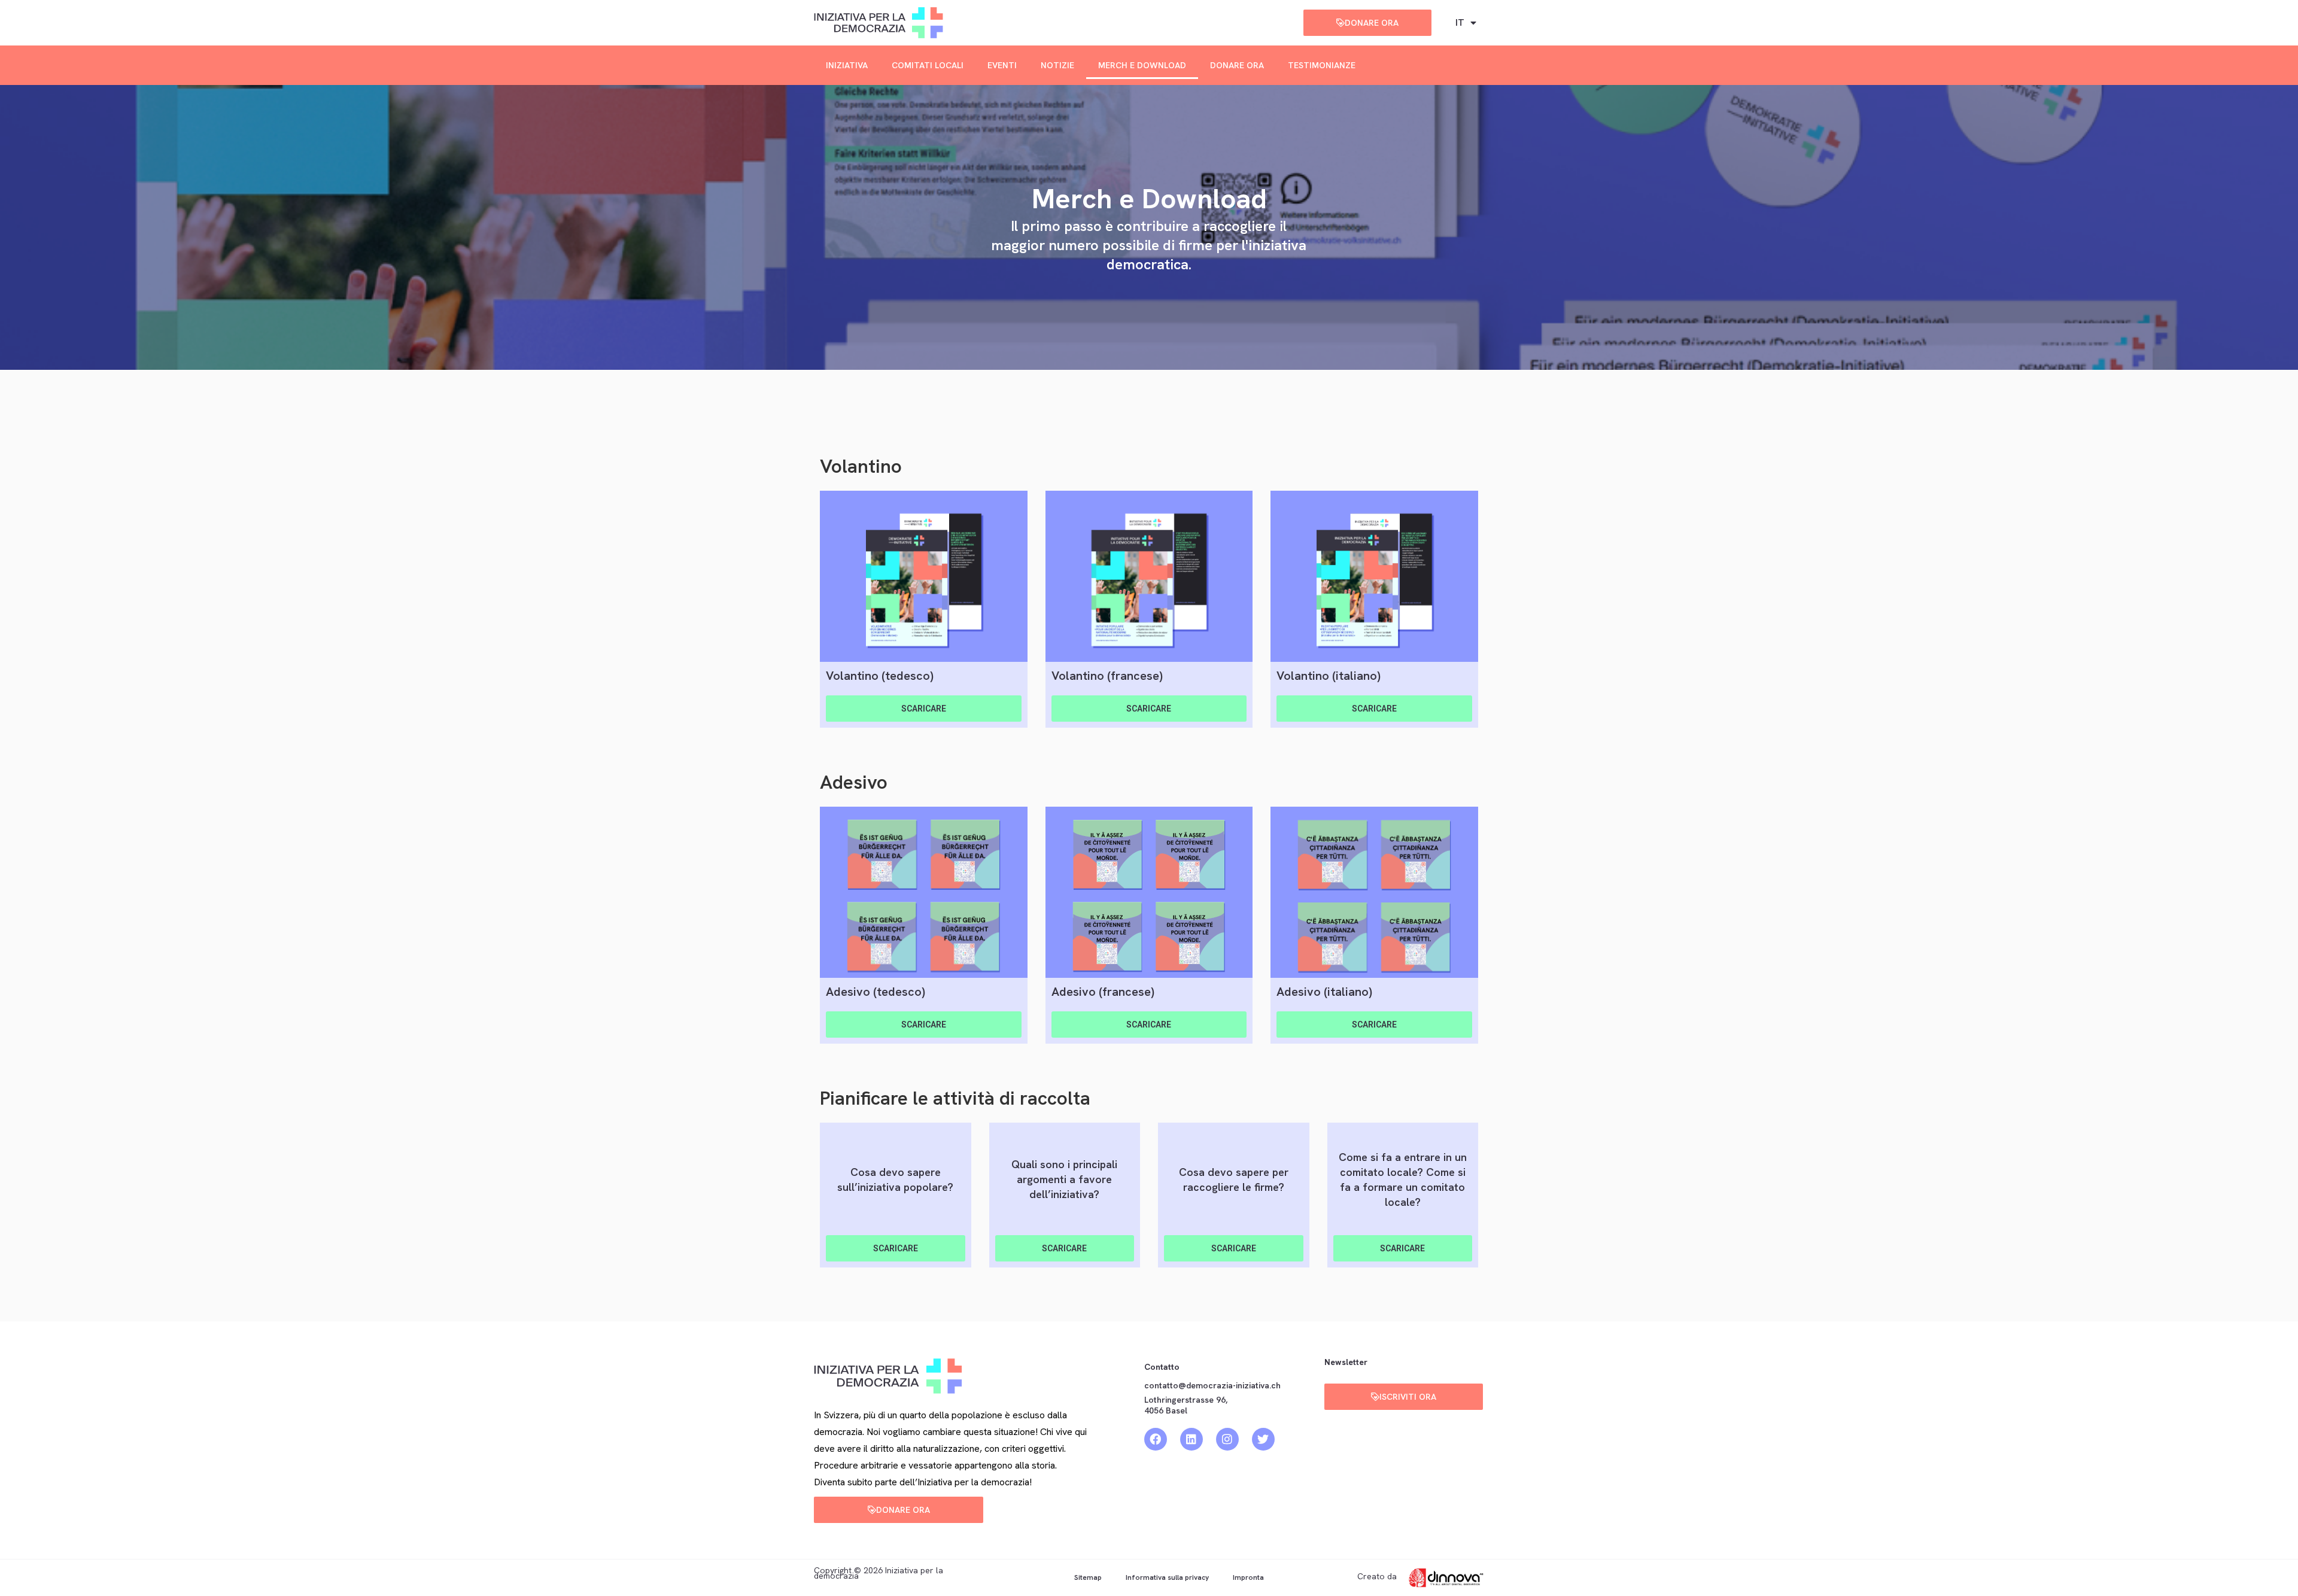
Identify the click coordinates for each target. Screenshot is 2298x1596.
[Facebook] (1156, 1439)
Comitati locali (928, 65)
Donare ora (1237, 65)
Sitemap (1088, 1577)
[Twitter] (1263, 1439)
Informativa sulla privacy (1167, 1577)
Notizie (1057, 65)
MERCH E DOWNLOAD (1142, 65)
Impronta (1248, 1577)
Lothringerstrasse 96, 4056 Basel (1186, 1405)
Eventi (1002, 65)
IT (1460, 22)
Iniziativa (847, 65)
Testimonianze (1322, 65)
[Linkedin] (1191, 1439)
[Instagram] (1227, 1439)
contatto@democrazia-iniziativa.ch (1212, 1385)
